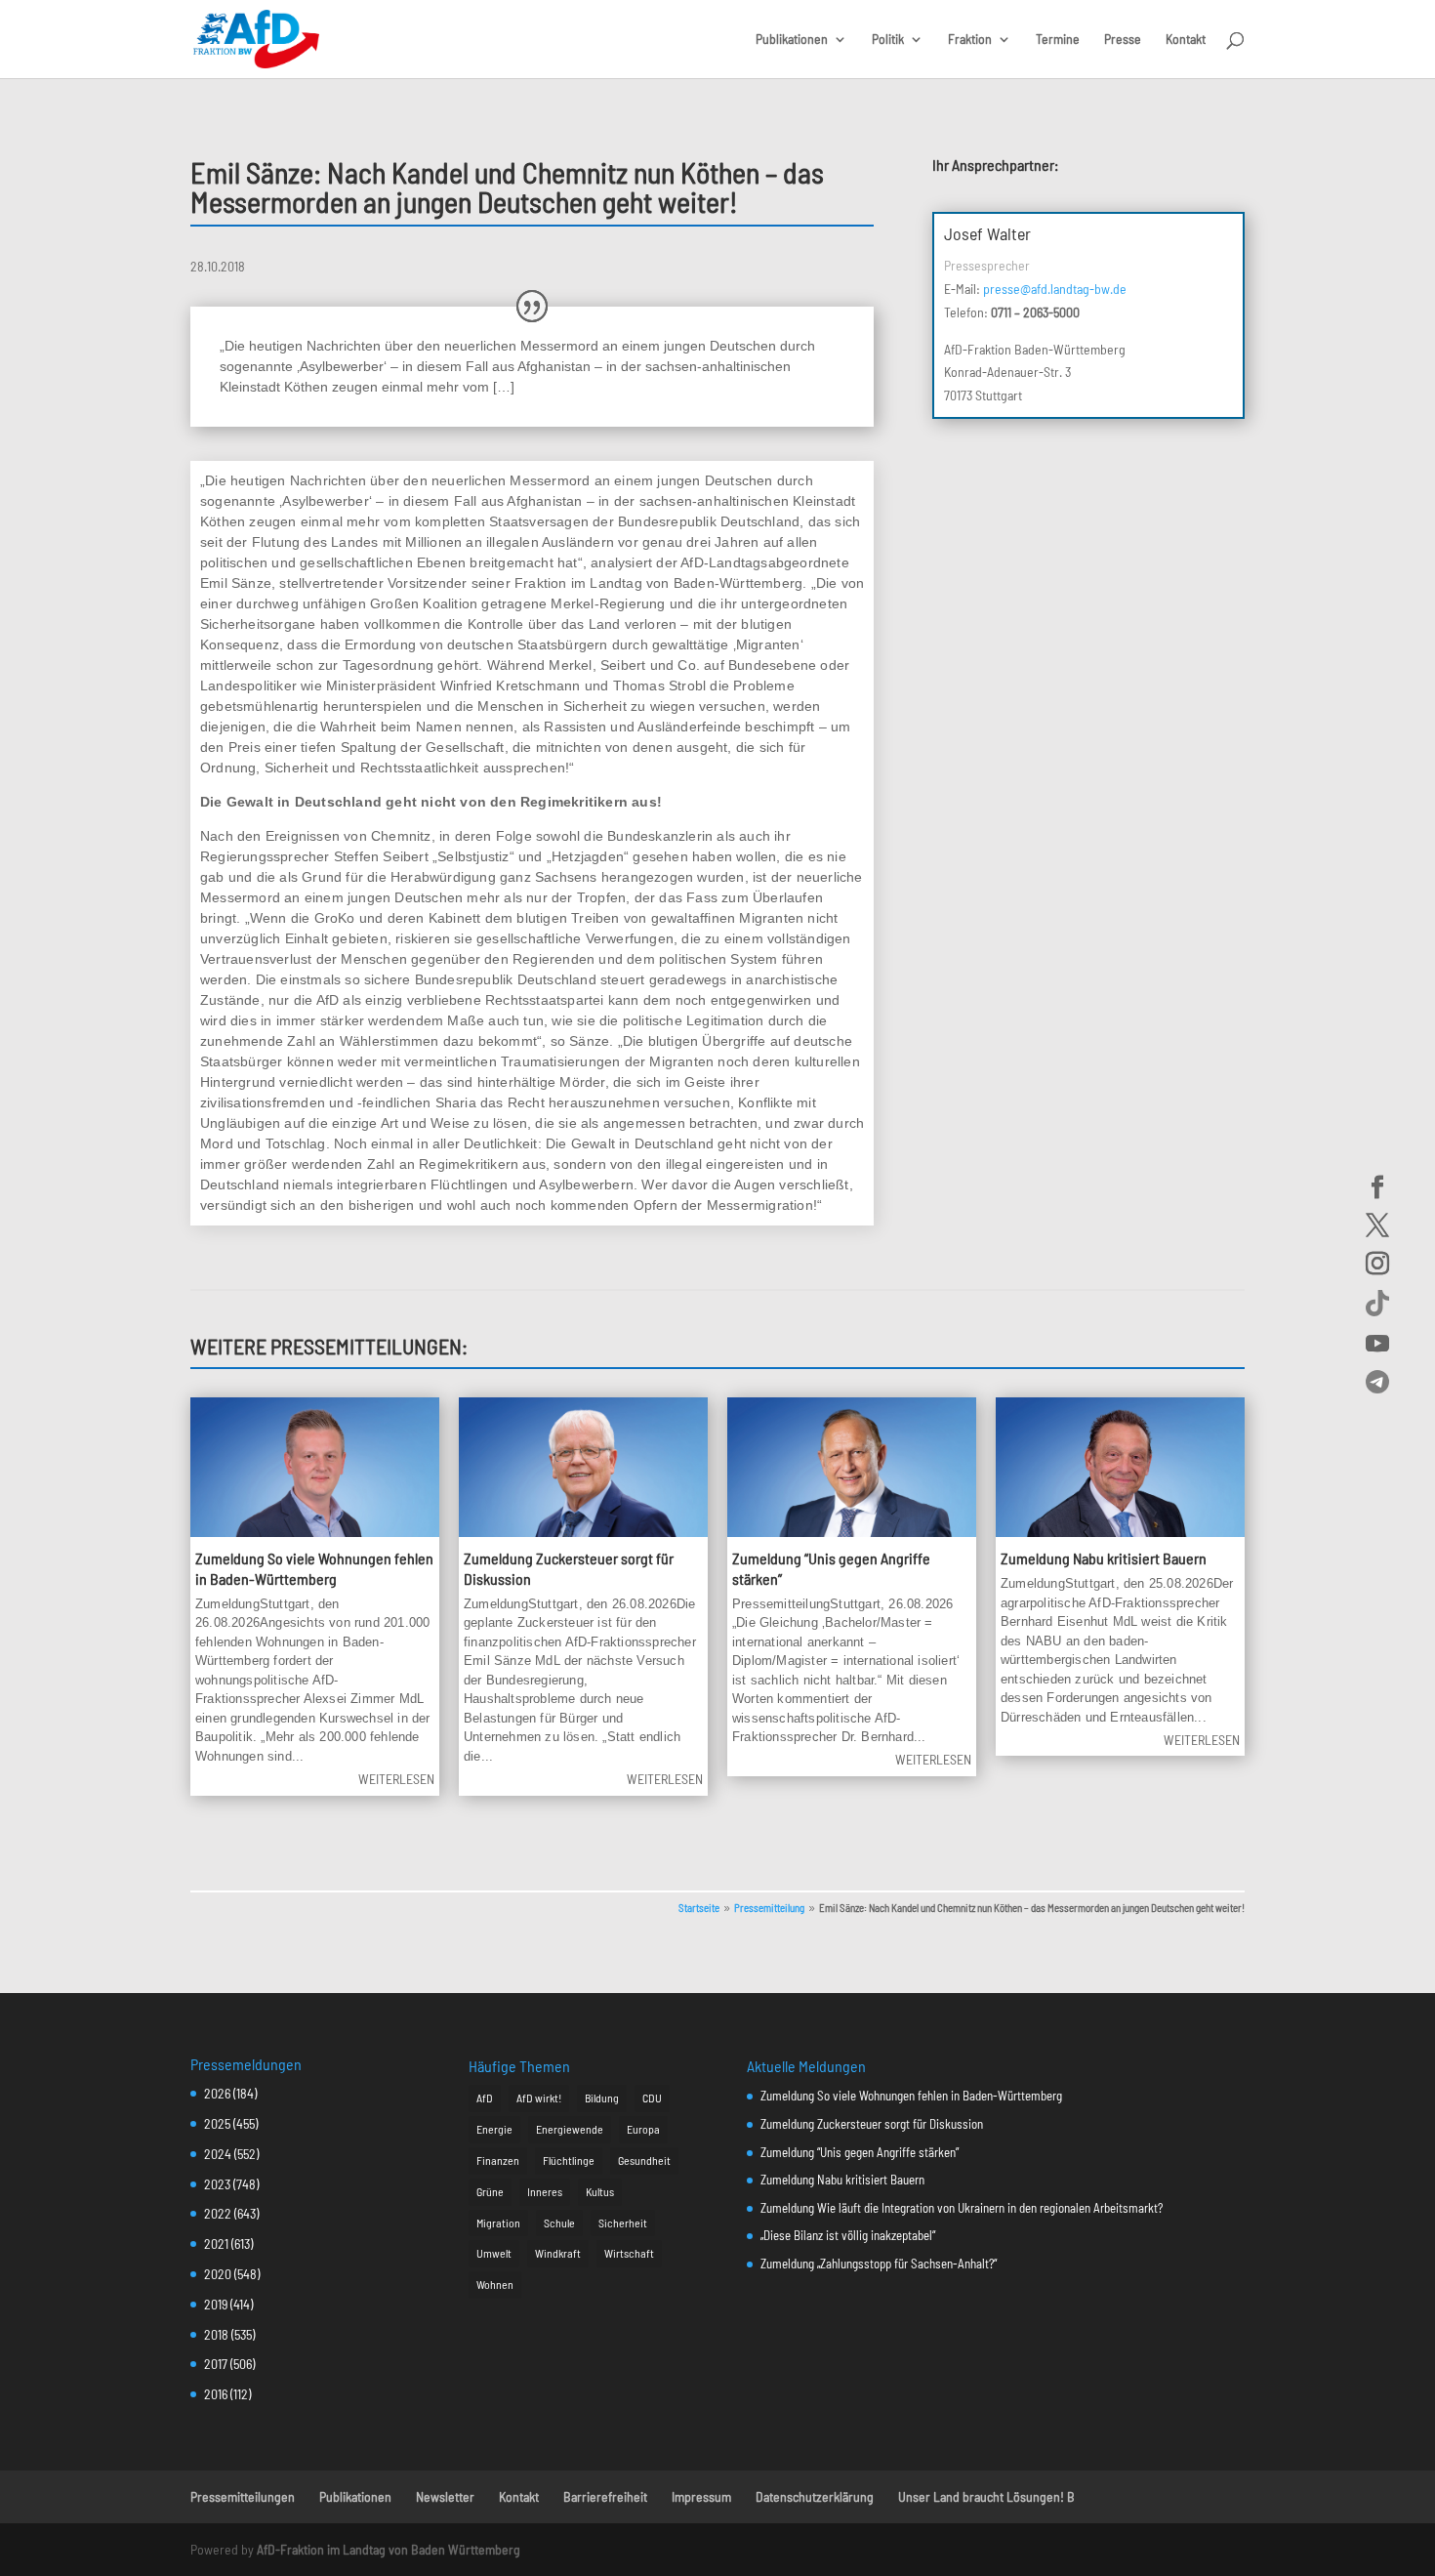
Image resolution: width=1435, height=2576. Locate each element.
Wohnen (495, 2284)
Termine (1058, 40)
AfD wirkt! (539, 2098)
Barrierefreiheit (605, 2496)
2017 (216, 2364)
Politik (888, 40)
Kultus (600, 2191)
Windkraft (558, 2253)
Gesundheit (644, 2160)
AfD (485, 2098)
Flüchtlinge (569, 2160)
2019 (216, 2304)
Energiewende (570, 2129)
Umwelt (494, 2253)
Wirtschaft (629, 2253)
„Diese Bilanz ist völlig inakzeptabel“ (848, 2235)
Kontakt (1186, 40)
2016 (216, 2394)
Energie (494, 2129)
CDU (652, 2098)
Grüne (490, 2191)
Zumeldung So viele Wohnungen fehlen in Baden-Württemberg (314, 1568)
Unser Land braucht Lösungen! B (986, 2496)
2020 (218, 2274)
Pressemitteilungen (243, 2496)
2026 (217, 2093)
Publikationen (792, 40)
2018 (216, 2334)
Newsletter (445, 2496)
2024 (218, 2154)
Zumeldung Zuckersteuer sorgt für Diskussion (872, 2124)
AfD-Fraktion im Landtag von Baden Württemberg (389, 2549)
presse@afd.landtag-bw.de (1055, 289)
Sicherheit (623, 2223)
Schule (559, 2223)
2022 (218, 2213)
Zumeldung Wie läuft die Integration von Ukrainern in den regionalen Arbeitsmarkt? (962, 2208)
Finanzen (498, 2160)
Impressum (701, 2496)
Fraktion (970, 40)
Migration (498, 2223)
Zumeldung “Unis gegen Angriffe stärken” (860, 2152)
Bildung (602, 2098)
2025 (217, 2123)
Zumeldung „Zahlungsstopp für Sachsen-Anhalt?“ (879, 2264)
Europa (643, 2129)
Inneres (545, 2191)
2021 (216, 2244)
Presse (1123, 40)
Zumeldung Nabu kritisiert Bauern (1104, 1558)
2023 (217, 2184)
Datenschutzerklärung (815, 2496)
